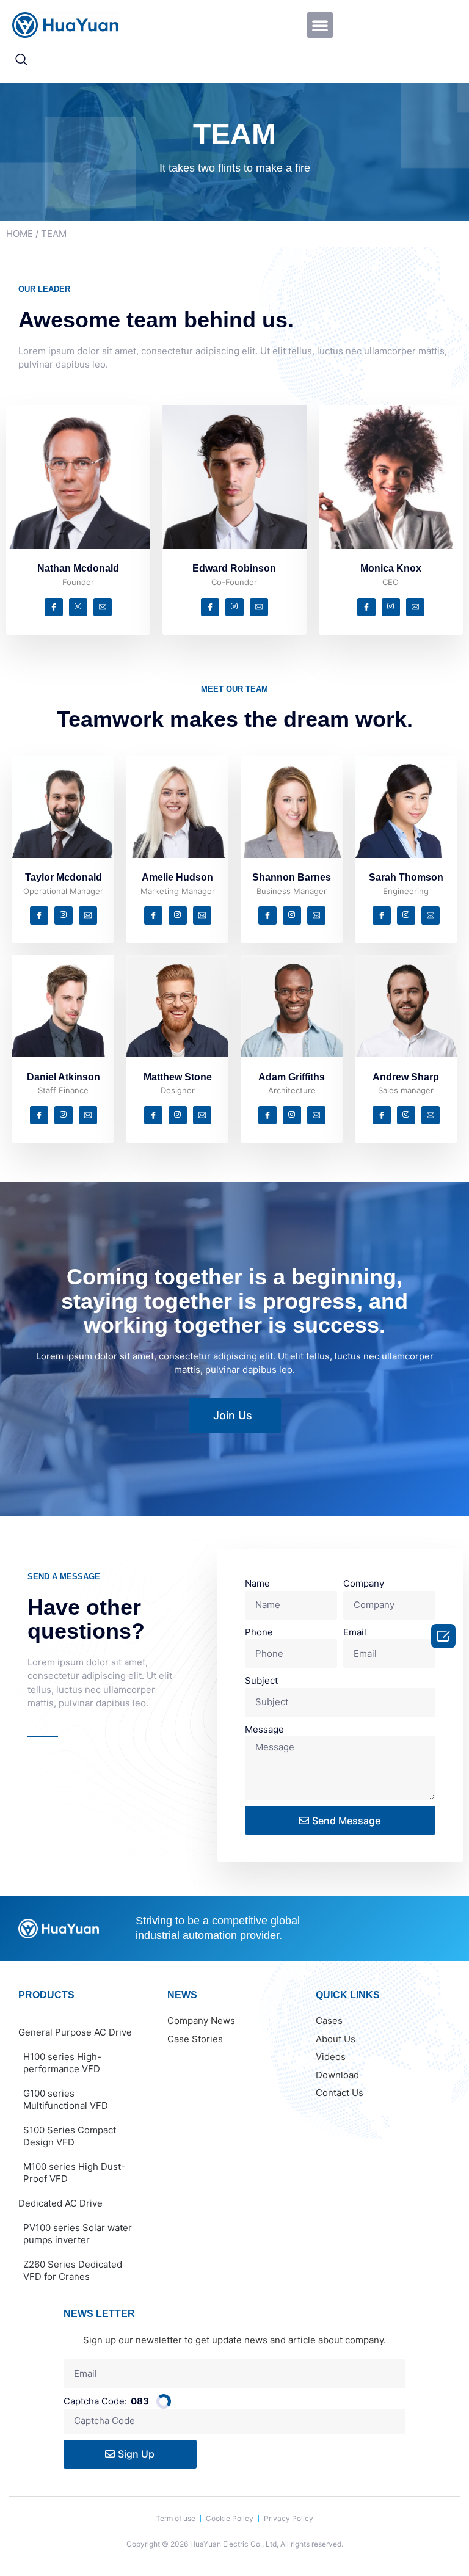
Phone (259, 1632)
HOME (20, 234)
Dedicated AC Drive (60, 2203)
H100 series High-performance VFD (62, 2063)
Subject (261, 1680)
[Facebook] (54, 607)
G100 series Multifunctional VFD (66, 2099)
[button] (320, 25)
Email (355, 1632)
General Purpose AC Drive (75, 2032)
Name (257, 1583)
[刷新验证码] (164, 2401)
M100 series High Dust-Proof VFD (74, 2173)
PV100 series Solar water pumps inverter (78, 2234)
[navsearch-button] (21, 60)
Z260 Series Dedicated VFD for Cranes (73, 2270)
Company (364, 1583)
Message (264, 1729)
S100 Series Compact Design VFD (70, 2136)
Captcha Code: (106, 2401)
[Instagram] (78, 607)
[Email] (103, 607)
